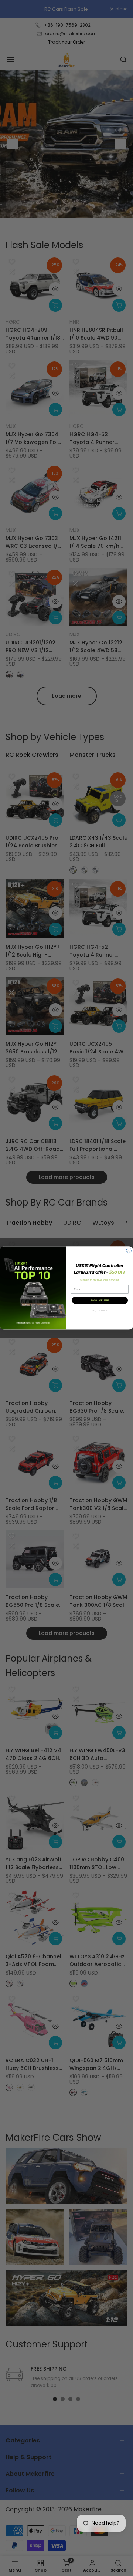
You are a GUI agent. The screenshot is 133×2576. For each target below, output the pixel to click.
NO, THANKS (100, 1311)
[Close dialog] (129, 1251)
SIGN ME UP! (100, 1300)
